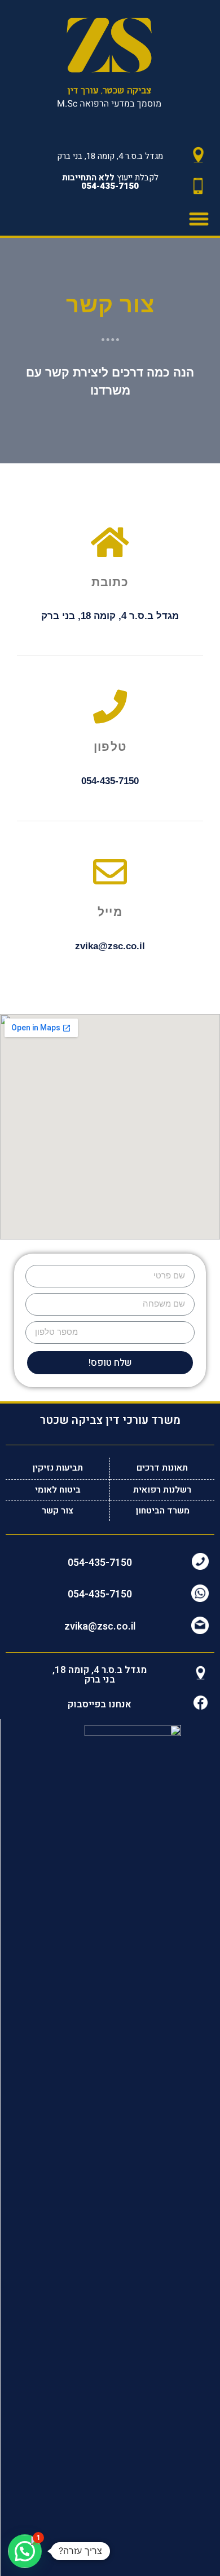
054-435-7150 (100, 1563)
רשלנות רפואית (162, 1490)
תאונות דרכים (162, 1468)
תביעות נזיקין (58, 1468)
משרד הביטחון (162, 1511)
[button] (199, 219)
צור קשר (58, 1511)
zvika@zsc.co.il (100, 1626)
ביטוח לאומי (58, 1490)
